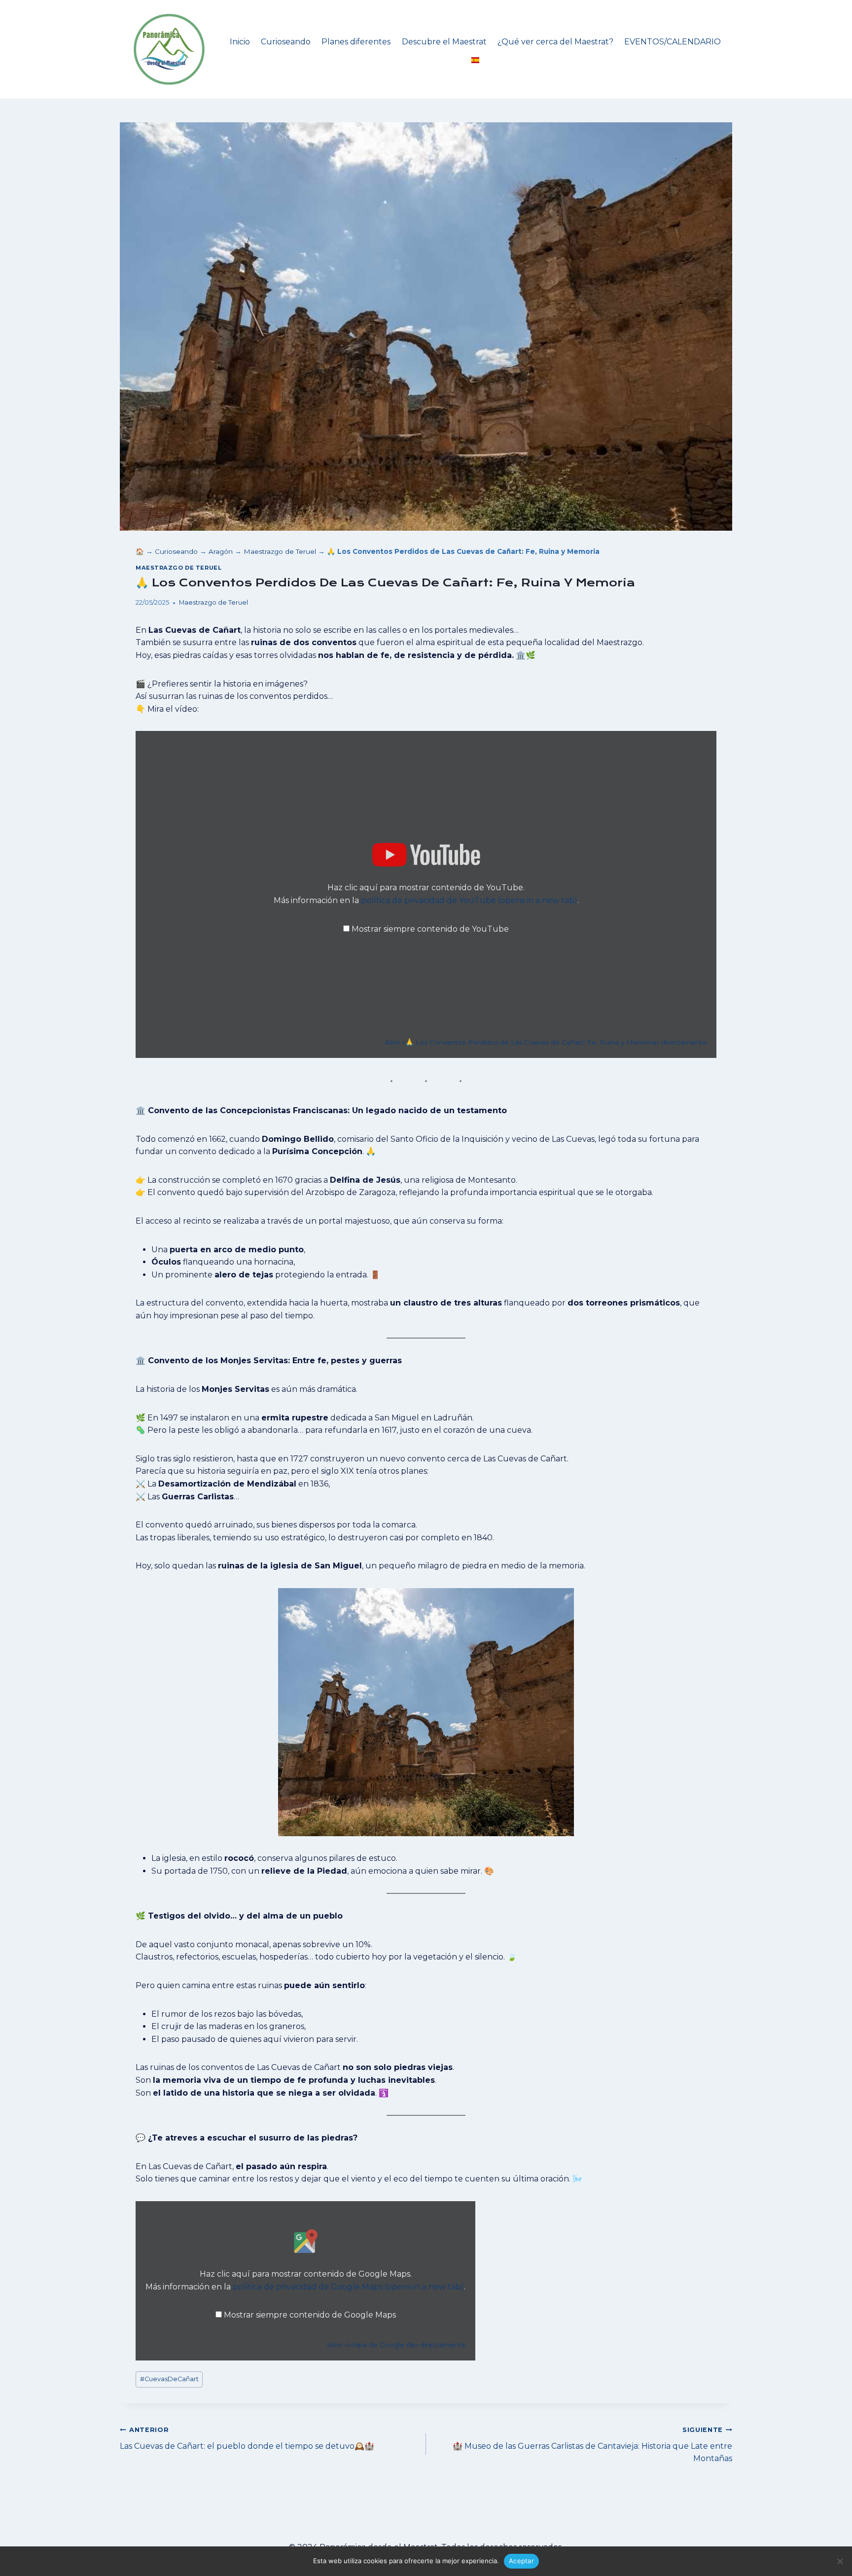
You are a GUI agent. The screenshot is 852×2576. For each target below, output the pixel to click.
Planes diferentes (356, 42)
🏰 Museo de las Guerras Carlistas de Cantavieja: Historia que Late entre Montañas (592, 2445)
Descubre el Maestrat (444, 42)
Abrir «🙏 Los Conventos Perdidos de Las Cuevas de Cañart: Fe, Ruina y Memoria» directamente (546, 1042)
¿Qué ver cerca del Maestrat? (555, 42)
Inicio (240, 42)
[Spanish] (475, 60)
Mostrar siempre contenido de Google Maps (310, 2315)
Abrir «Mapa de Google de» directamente (396, 2345)
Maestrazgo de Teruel (280, 551)
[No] (840, 2561)
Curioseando (286, 42)
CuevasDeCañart (169, 2379)
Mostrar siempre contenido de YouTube (430, 929)
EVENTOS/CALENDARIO (673, 42)
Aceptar (521, 2561)
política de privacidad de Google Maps (348, 2287)
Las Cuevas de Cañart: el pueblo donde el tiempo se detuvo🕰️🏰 (247, 2438)
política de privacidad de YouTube (469, 900)
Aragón (221, 551)
